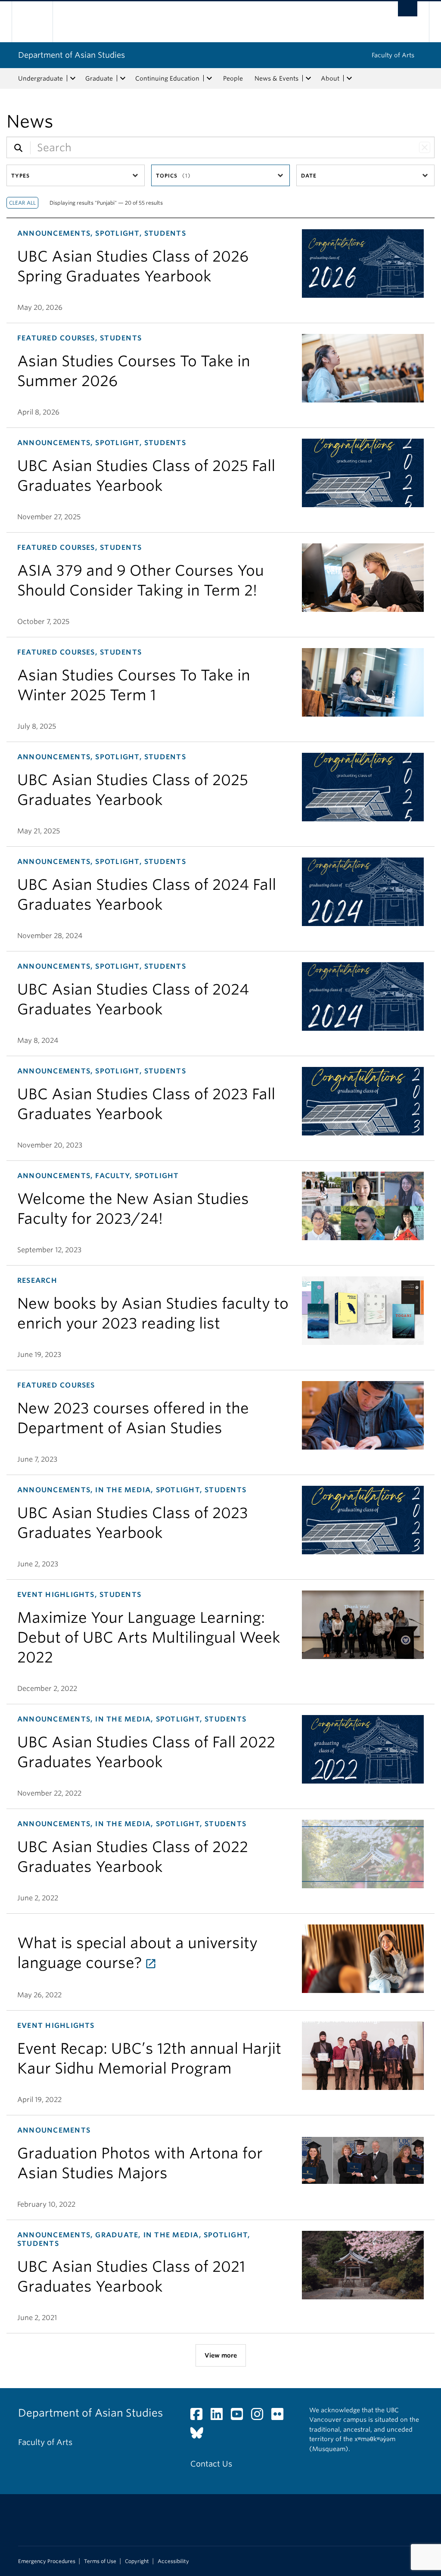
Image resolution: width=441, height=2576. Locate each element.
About (330, 78)
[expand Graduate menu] (123, 78)
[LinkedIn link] (220, 2416)
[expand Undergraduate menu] (73, 78)
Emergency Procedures (47, 2561)
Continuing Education (167, 78)
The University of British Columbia (39, 22)
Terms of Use (100, 2561)
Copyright (137, 2561)
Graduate (99, 78)
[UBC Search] (408, 9)
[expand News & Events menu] (308, 78)
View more (221, 2355)
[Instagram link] (260, 2416)
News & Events (276, 78)
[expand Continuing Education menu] (209, 78)
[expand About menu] (349, 78)
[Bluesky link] (200, 2435)
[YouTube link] (240, 2416)
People (233, 78)
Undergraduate (40, 78)
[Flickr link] (281, 2416)
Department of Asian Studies (71, 55)
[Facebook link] (200, 2416)
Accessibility (173, 2561)
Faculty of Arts (393, 55)
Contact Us (211, 2464)
